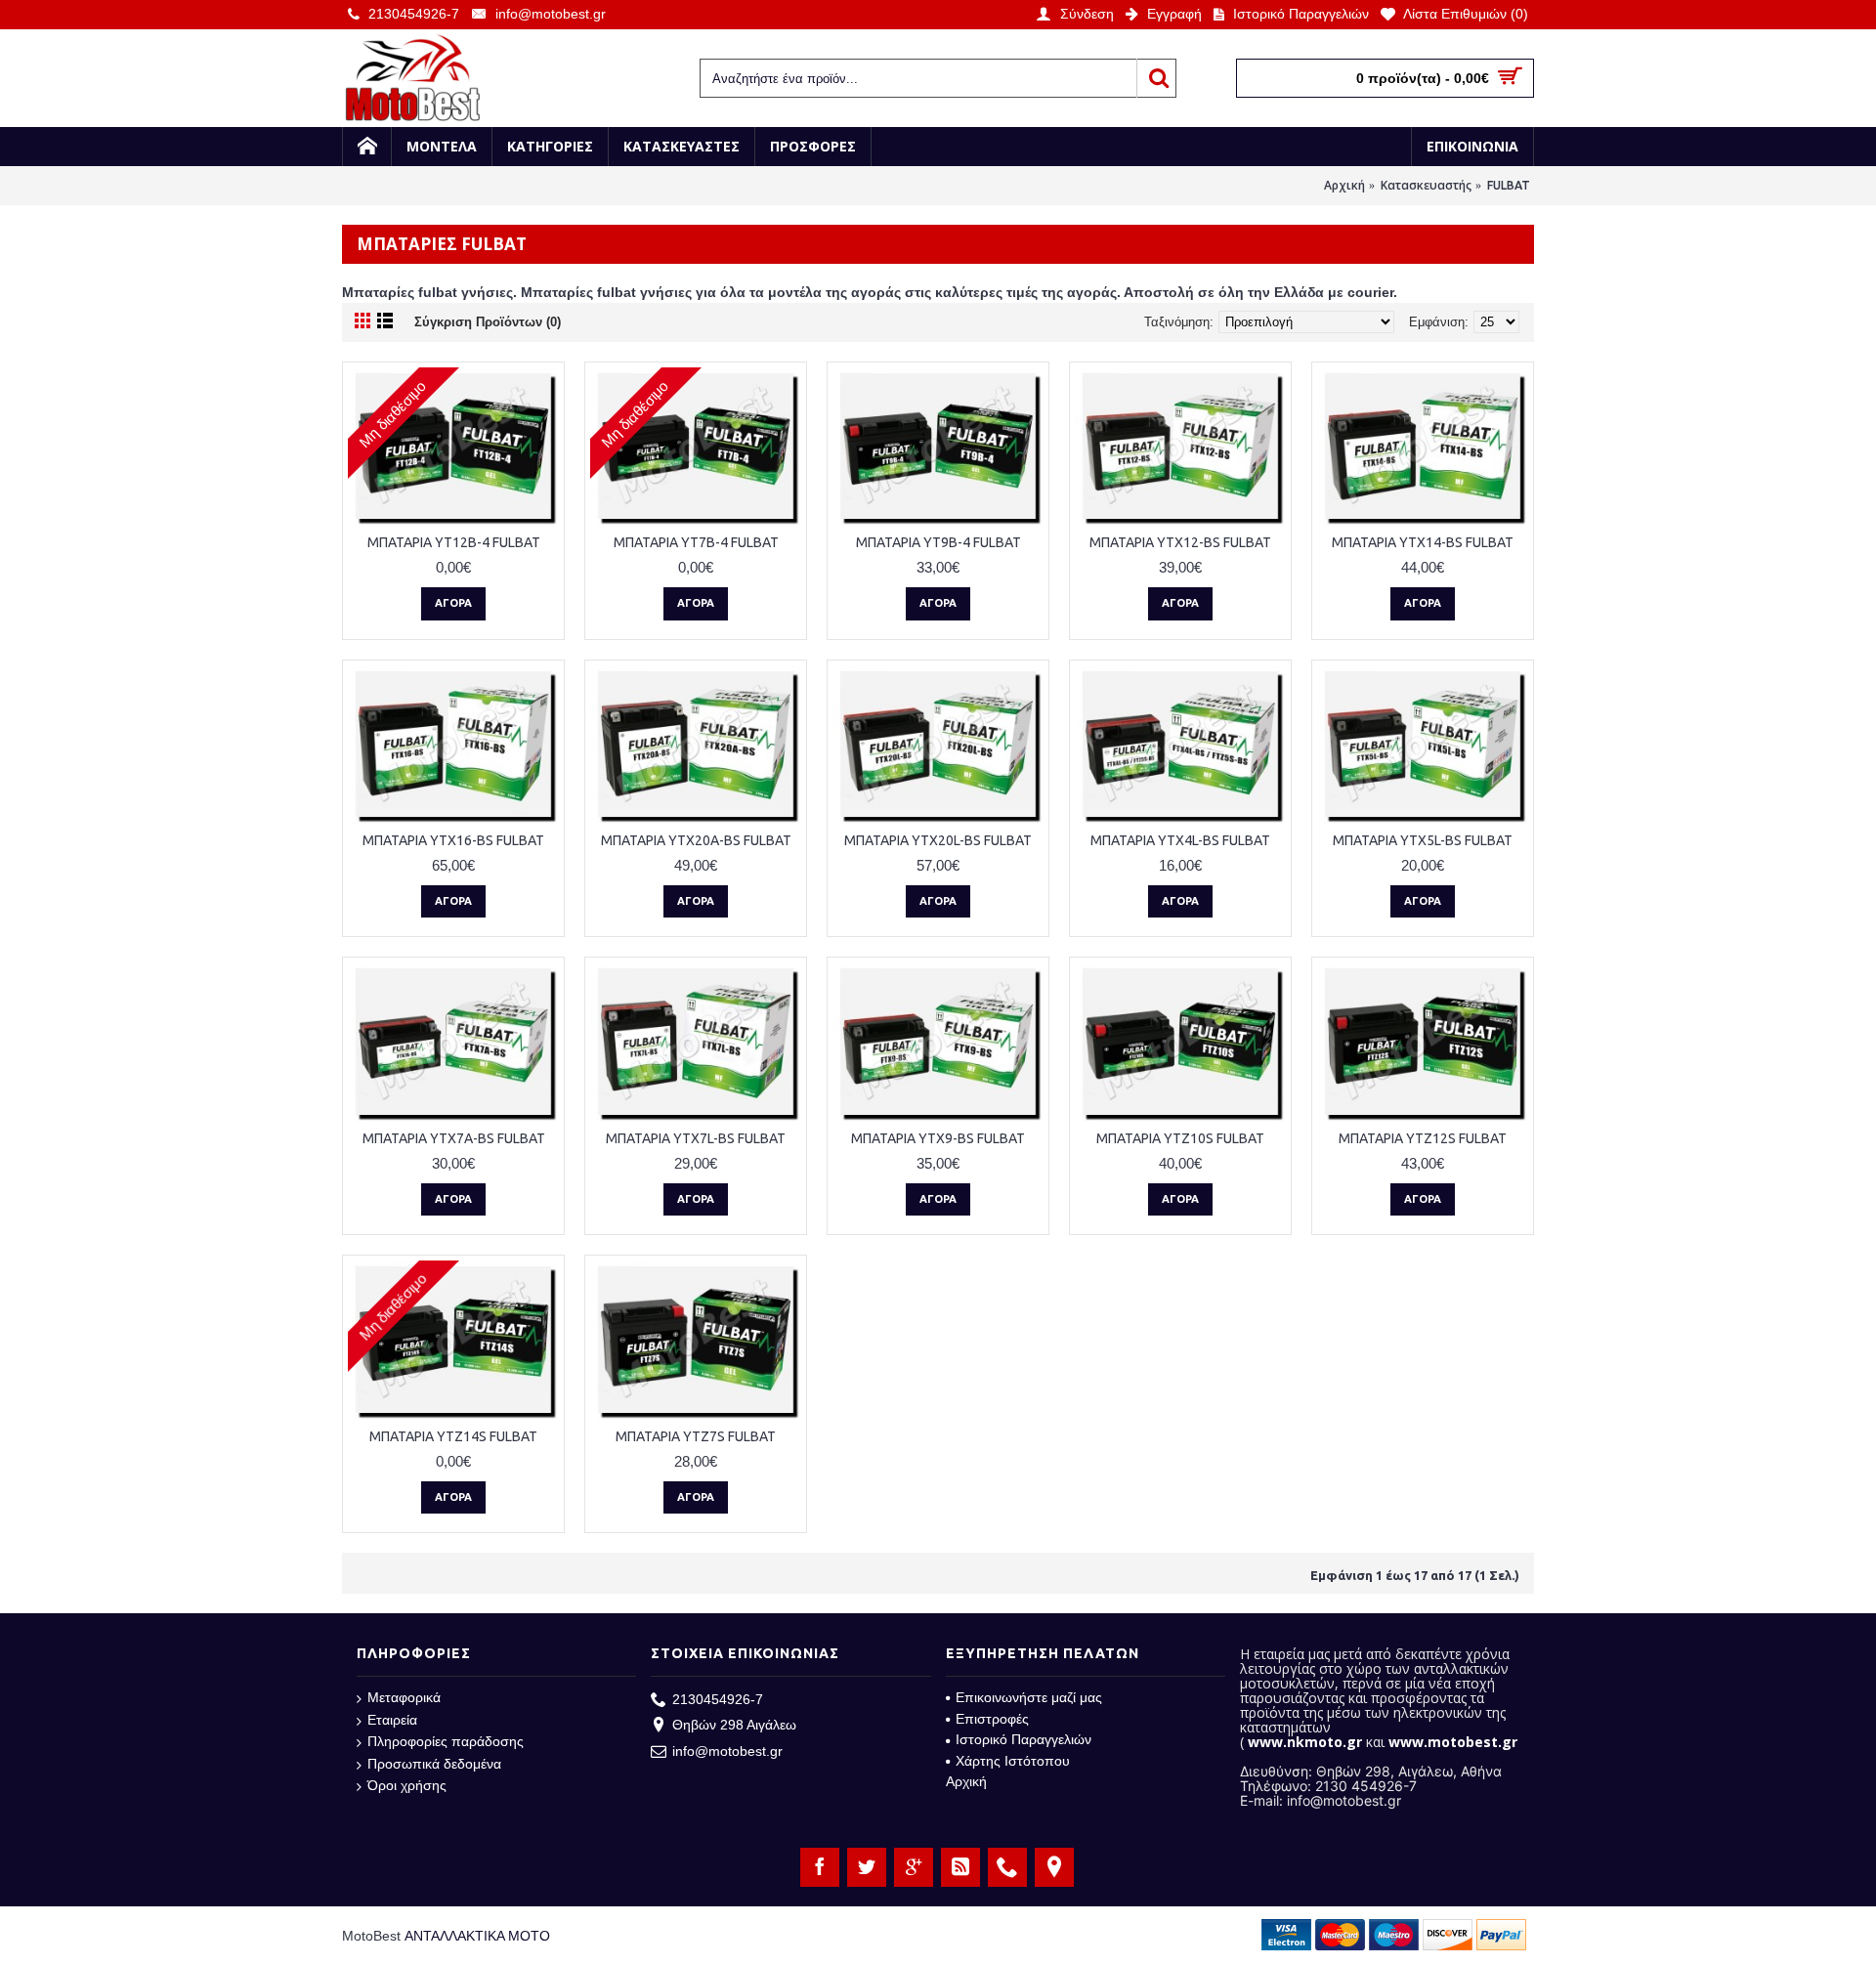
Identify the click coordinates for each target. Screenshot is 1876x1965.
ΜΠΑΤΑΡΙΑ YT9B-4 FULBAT (938, 542)
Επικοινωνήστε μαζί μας (1029, 1697)
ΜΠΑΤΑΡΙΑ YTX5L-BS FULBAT (1423, 840)
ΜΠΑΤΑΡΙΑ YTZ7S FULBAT (696, 1436)
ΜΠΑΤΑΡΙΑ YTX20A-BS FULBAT (696, 840)
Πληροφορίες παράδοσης (446, 1741)
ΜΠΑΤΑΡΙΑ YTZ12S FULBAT (1423, 1138)
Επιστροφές (992, 1719)
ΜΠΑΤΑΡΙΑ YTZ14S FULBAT (453, 1436)
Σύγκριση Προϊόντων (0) (488, 322)
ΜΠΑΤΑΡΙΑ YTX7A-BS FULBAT (454, 1138)
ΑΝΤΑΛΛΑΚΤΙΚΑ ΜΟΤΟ (477, 1936)
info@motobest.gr (727, 1751)
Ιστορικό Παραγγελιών (1023, 1739)
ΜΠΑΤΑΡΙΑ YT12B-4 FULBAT (454, 542)
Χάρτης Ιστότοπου (1013, 1761)
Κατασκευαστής (1426, 185)
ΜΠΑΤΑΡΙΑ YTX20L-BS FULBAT (938, 840)
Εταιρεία (392, 1720)
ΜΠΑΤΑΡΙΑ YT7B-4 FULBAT (696, 542)
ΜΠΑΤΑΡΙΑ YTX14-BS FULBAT (1423, 542)
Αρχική (1344, 185)
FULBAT (1509, 185)
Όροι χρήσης (407, 1785)
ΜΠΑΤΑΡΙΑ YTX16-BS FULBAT (453, 840)
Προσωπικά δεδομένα (434, 1764)
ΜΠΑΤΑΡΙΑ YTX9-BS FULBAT (938, 1138)
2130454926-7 (718, 1699)
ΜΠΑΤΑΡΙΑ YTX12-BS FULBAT (1180, 542)
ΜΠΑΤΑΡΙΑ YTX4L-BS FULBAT (1180, 840)
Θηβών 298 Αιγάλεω (734, 1725)
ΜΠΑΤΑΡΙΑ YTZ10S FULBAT (1180, 1138)
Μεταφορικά (404, 1697)
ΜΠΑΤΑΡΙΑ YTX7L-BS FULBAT (696, 1138)
